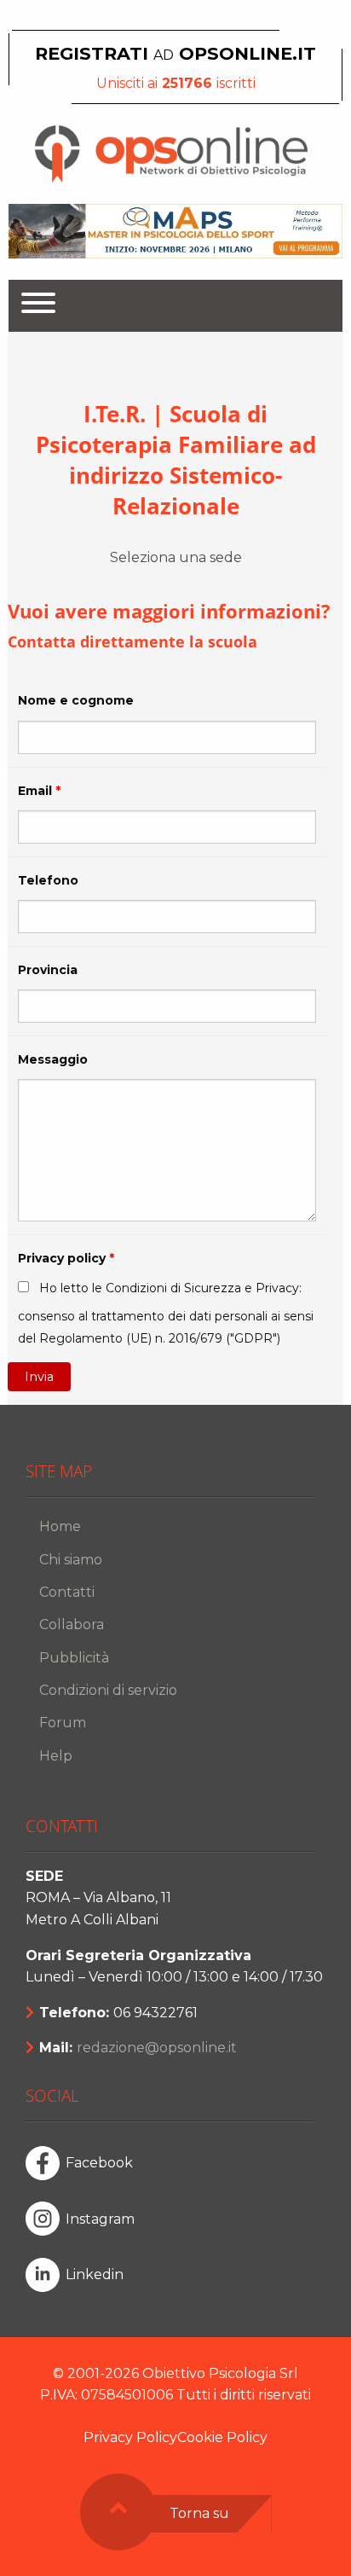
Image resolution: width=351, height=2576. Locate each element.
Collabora (72, 1625)
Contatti (67, 1592)
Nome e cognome (76, 700)
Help (56, 1756)
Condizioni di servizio (108, 1690)
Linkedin (95, 2274)
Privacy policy (66, 1258)
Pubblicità (74, 1658)
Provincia (48, 970)
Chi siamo (71, 1560)
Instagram (100, 2219)
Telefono (48, 880)
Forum (63, 1723)
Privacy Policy (130, 2437)
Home (60, 1526)
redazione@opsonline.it (157, 2048)
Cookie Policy (222, 2437)
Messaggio (53, 1059)
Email (39, 791)
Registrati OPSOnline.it (175, 53)
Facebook (99, 2163)
